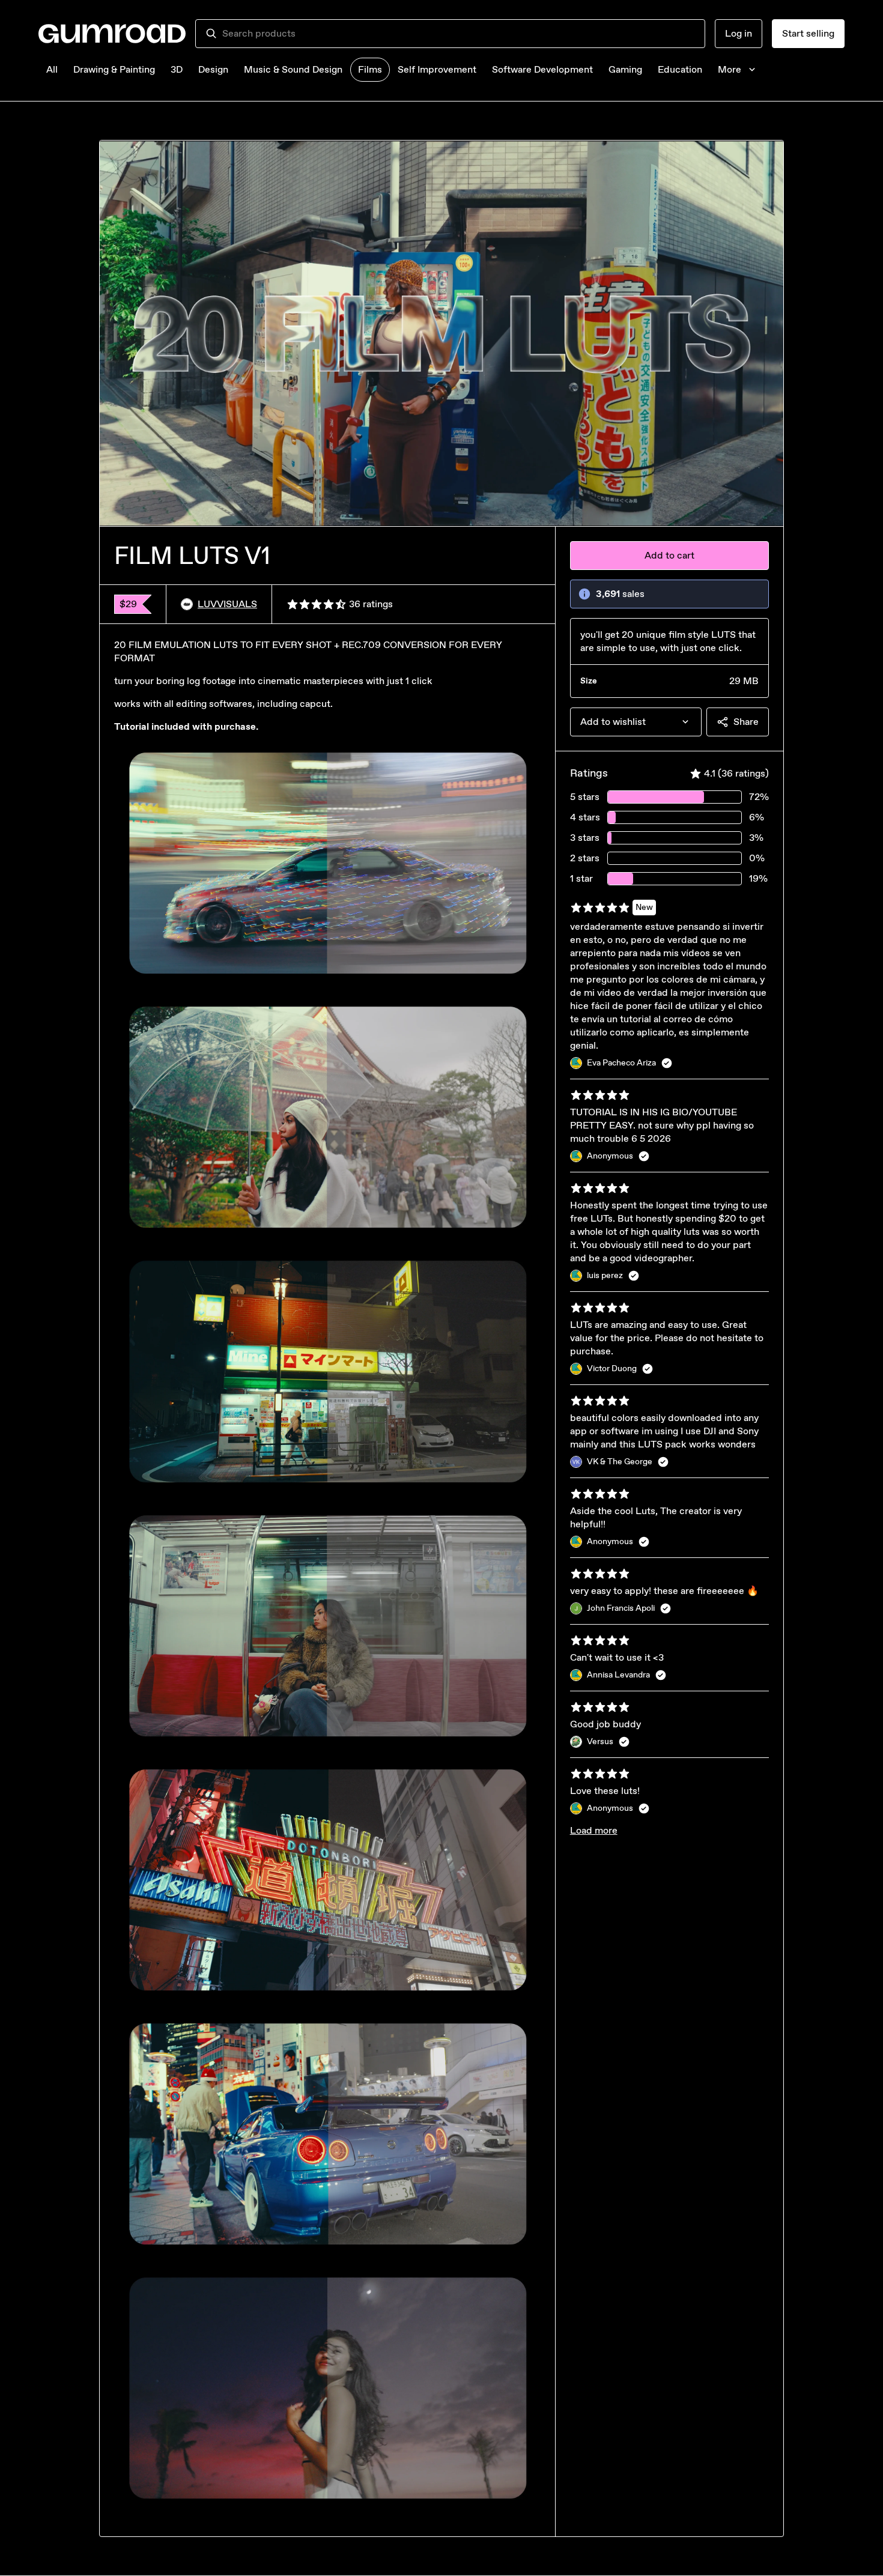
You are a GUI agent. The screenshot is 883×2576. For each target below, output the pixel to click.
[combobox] (459, 34)
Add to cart (669, 555)
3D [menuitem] (177, 69)
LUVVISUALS (227, 604)
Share (746, 722)
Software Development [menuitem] (542, 69)
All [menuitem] (52, 69)
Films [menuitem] (370, 69)
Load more (594, 1830)
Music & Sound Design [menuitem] (293, 69)
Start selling (808, 33)
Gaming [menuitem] (625, 69)
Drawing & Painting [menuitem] (114, 69)
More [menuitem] (730, 69)
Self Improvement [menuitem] (437, 69)
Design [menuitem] (213, 69)
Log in (739, 33)
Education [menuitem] (680, 69)
